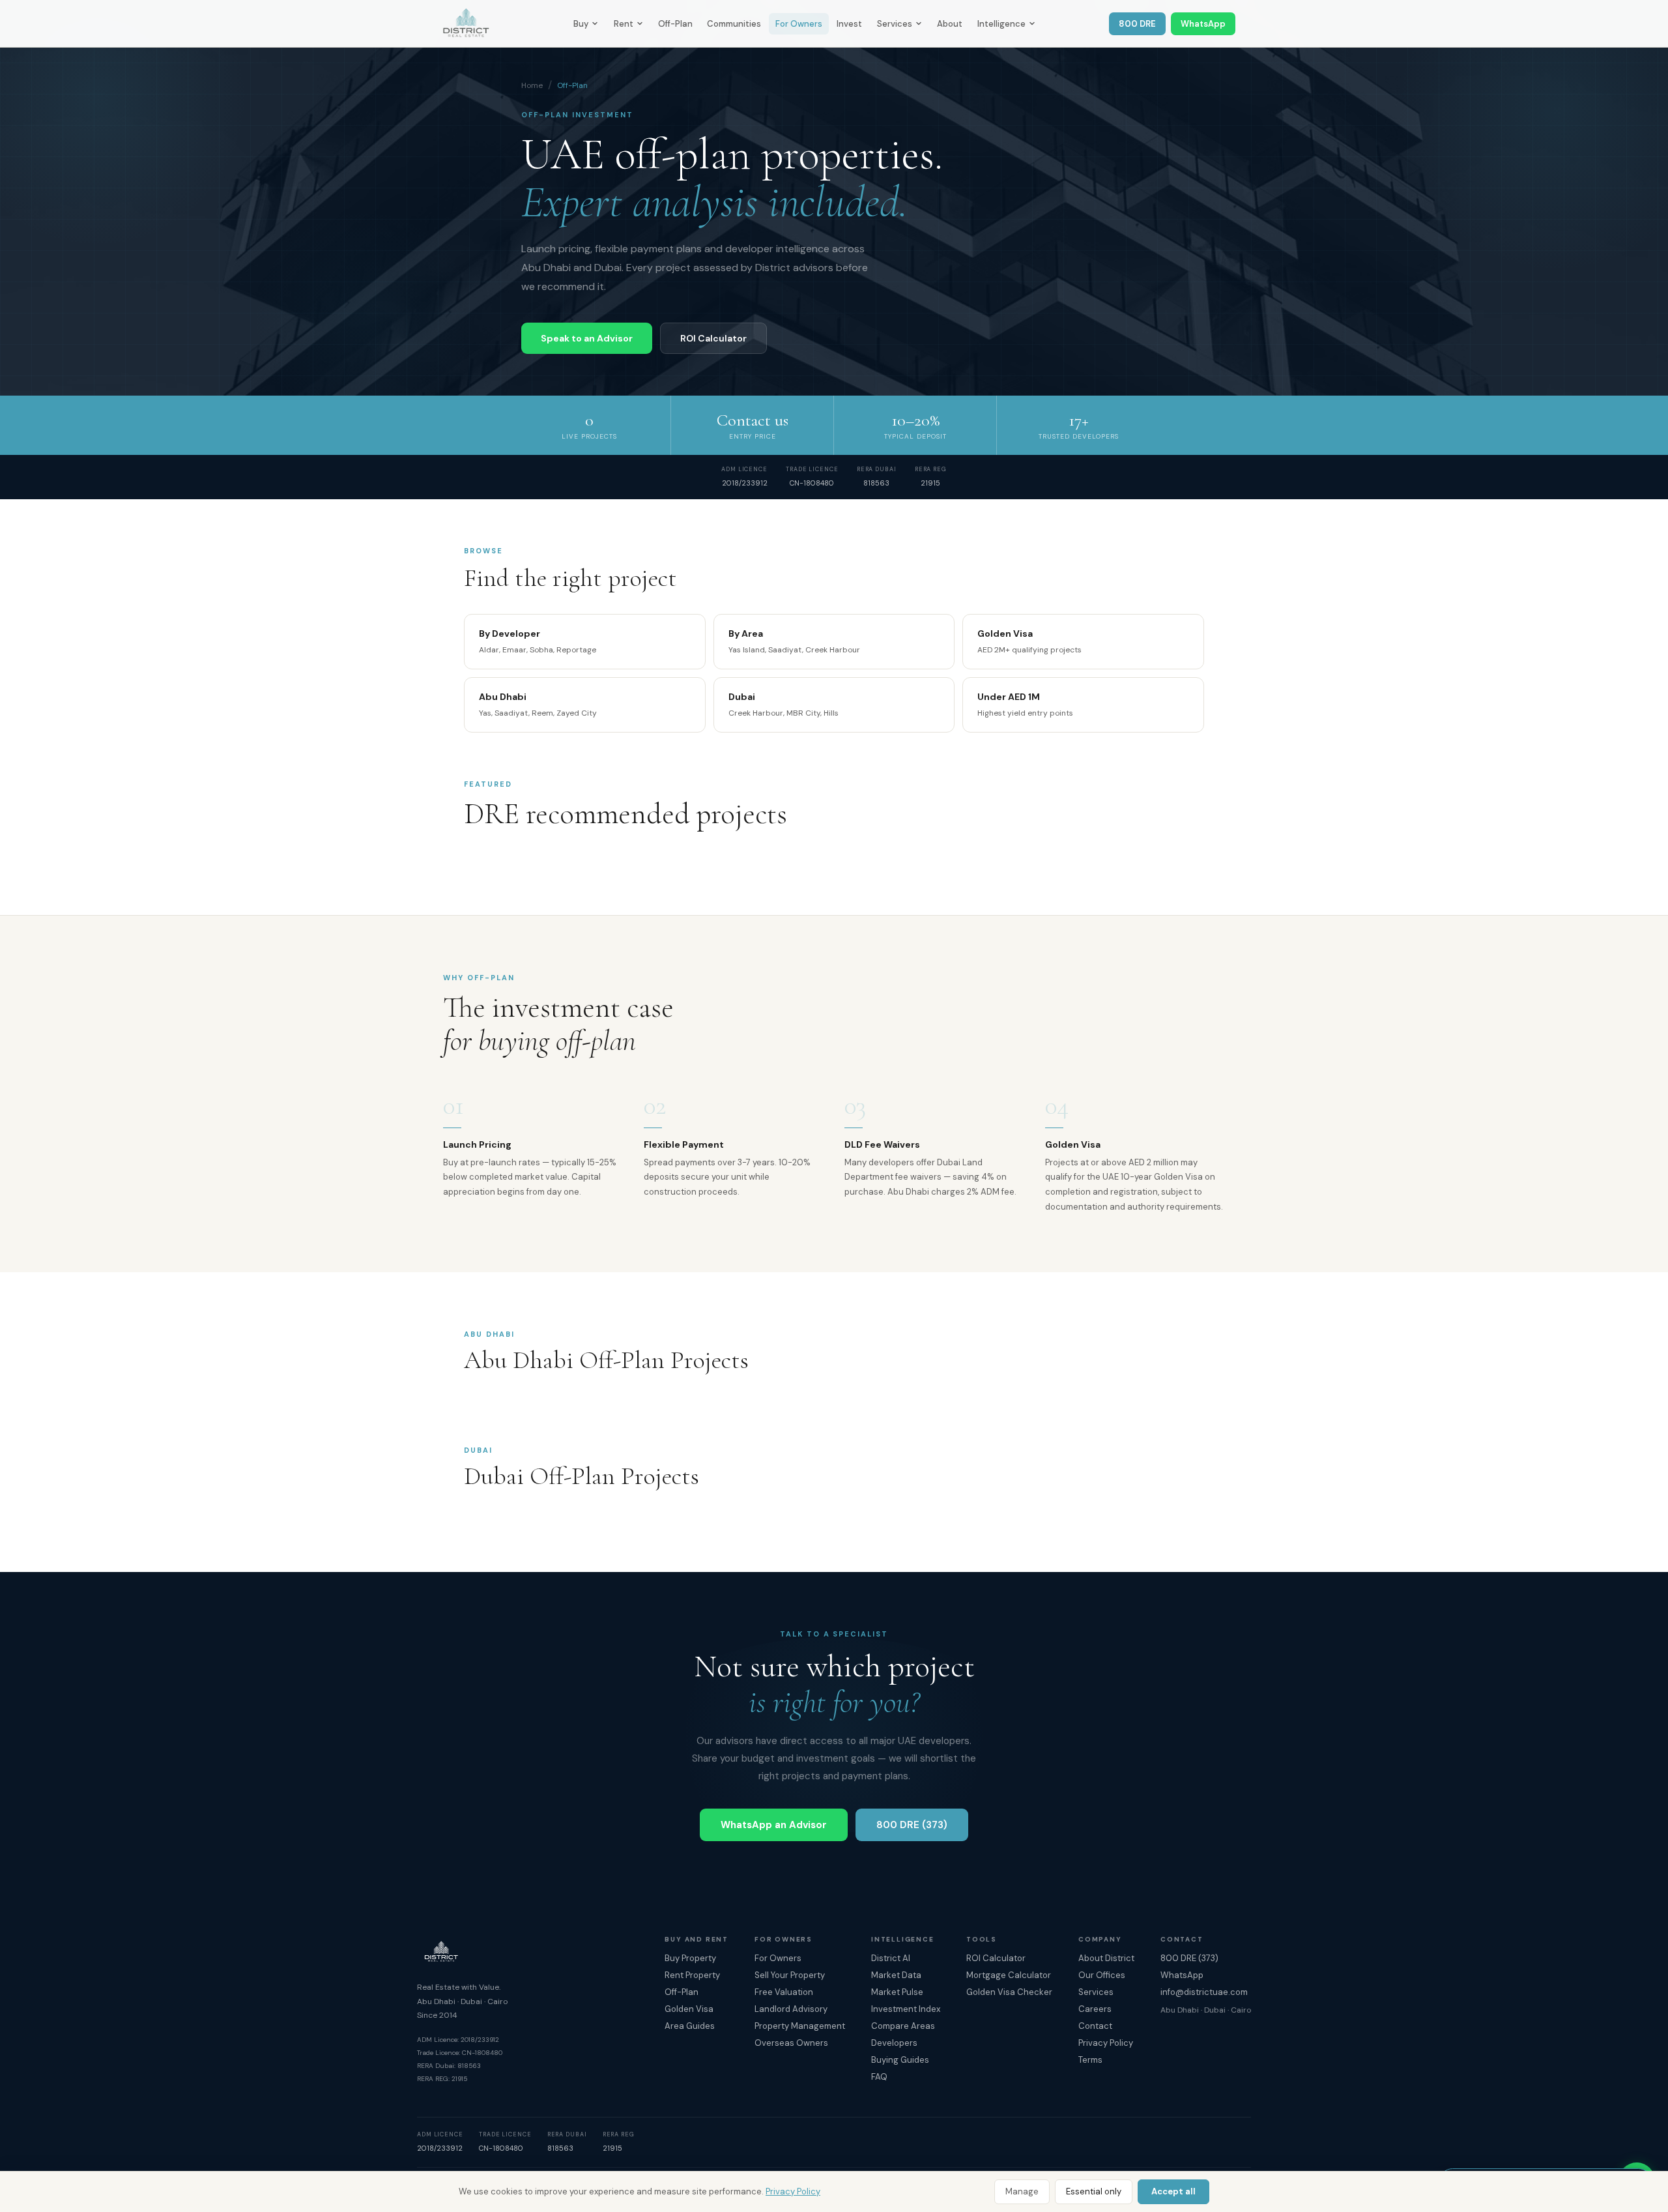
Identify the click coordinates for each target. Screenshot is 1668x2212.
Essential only (1094, 2191)
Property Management (800, 2026)
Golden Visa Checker (1009, 1992)
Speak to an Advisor (587, 338)
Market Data (896, 1975)
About (950, 24)
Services (895, 24)
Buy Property (690, 1958)
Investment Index (906, 2009)
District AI (891, 1958)
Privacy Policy (793, 2191)
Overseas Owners (791, 2043)
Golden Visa (689, 2009)
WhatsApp (1203, 24)
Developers (894, 2043)
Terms (1090, 2060)
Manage (1022, 2191)
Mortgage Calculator (1009, 1975)
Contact (1095, 2026)
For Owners (799, 24)
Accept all (1173, 2191)
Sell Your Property (790, 1975)
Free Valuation (784, 1992)
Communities (734, 24)
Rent (624, 24)
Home (532, 85)
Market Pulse (897, 1992)
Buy (581, 24)
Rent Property (692, 1975)
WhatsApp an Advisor (774, 1825)
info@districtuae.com (1204, 1992)
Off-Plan (675, 24)
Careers (1095, 2009)
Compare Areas (903, 2026)
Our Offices (1102, 1975)
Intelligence (1001, 24)
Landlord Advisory (791, 2009)
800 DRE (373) (912, 1825)
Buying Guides (900, 2060)
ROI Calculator (713, 338)
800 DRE (1137, 24)
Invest (849, 24)
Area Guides (690, 2026)
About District (1106, 1958)
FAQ (879, 2077)
